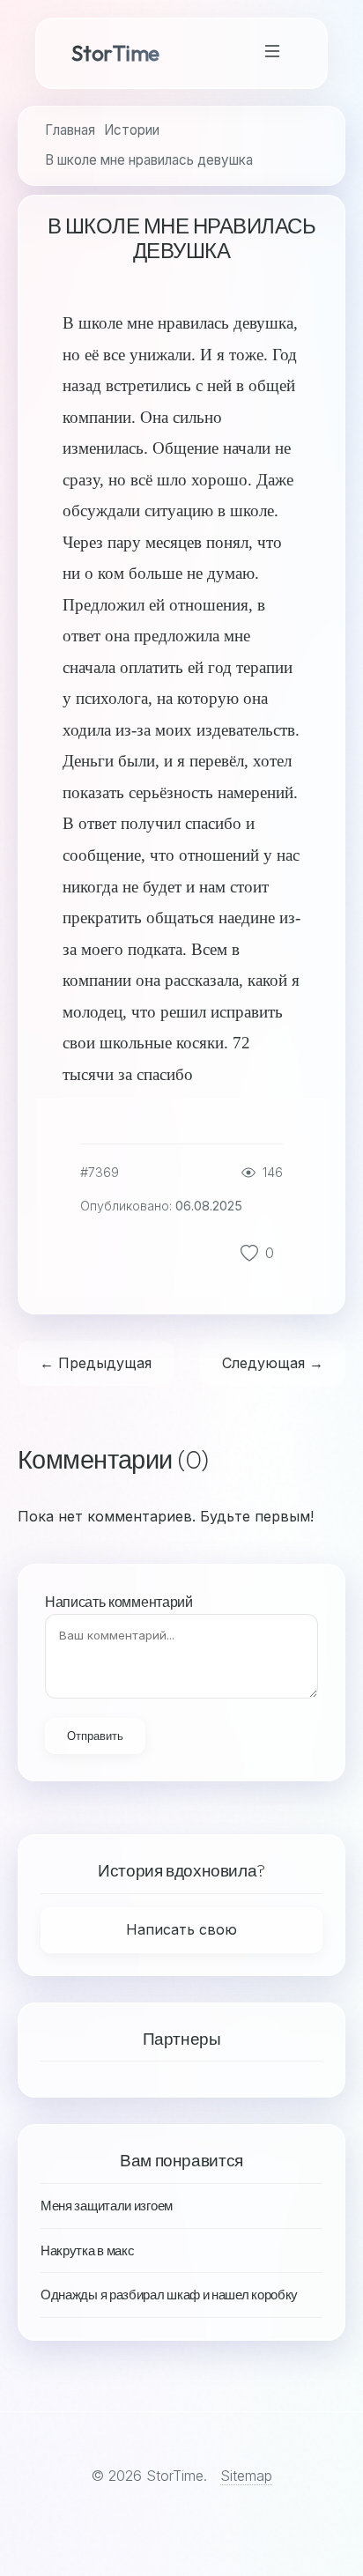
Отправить (95, 1736)
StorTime (115, 53)
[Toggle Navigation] (272, 53)
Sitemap (246, 2476)
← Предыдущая (96, 1363)
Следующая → (273, 1363)
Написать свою (181, 1929)
